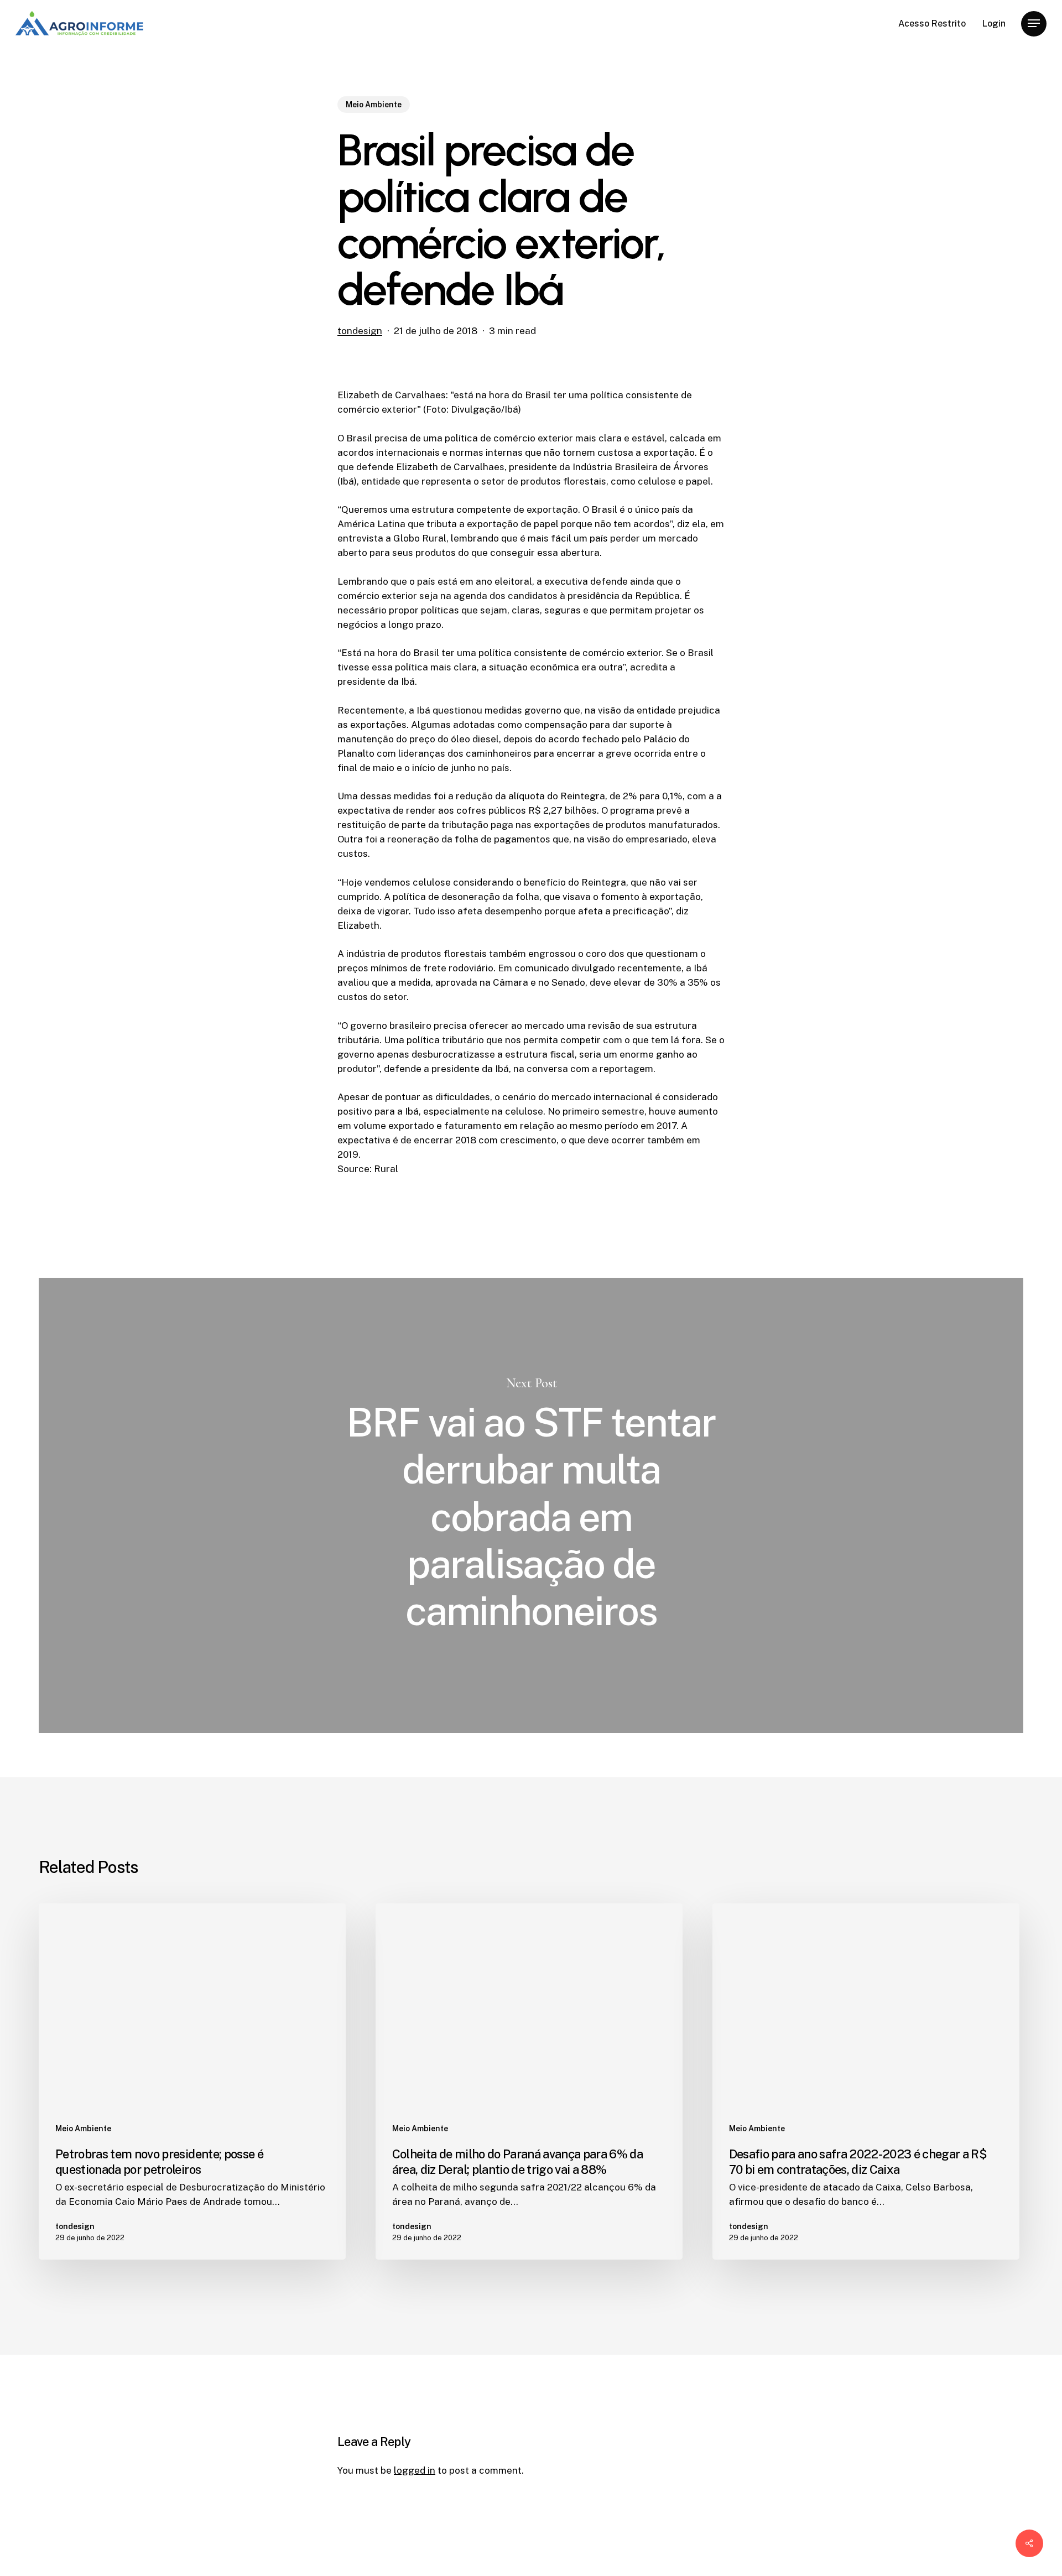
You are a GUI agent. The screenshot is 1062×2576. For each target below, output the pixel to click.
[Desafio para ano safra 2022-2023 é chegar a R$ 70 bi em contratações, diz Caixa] (866, 2081)
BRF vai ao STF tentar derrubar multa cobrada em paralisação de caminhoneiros (531, 1505)
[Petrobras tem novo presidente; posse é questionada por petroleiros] (192, 2081)
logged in (415, 2470)
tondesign (360, 331)
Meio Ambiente (374, 105)
